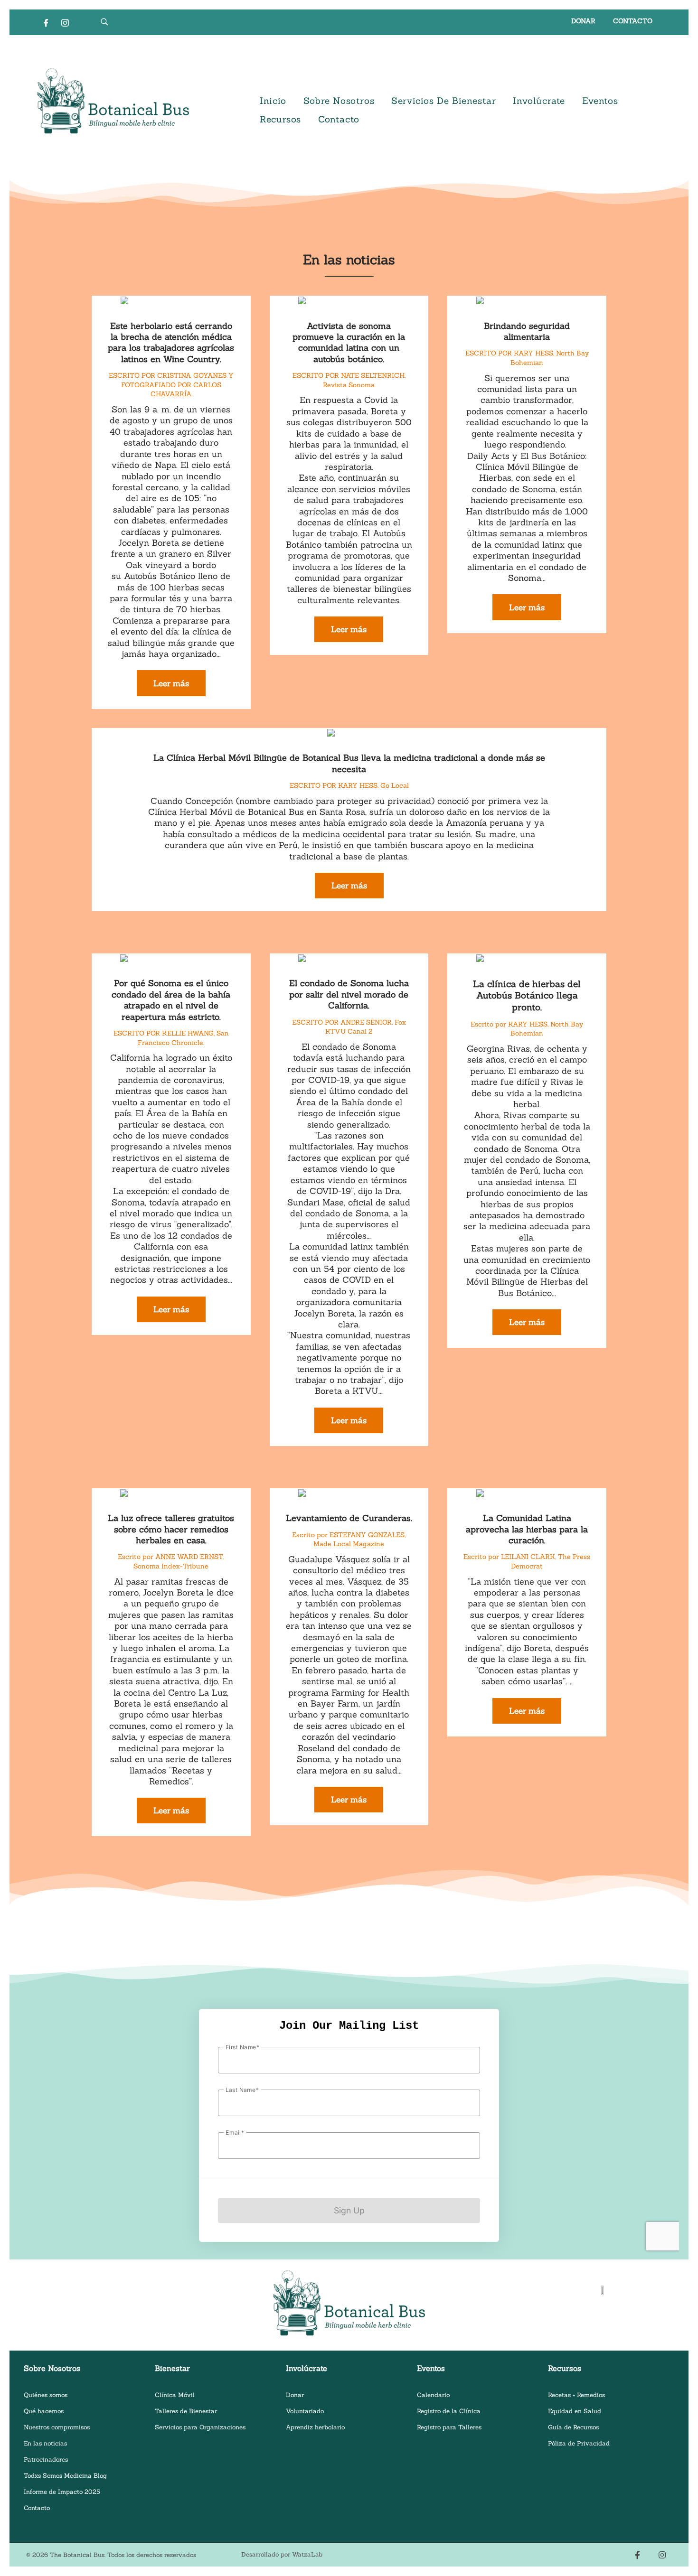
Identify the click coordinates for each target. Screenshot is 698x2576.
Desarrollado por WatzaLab (282, 2554)
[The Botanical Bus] (113, 101)
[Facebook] (46, 22)
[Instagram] (65, 22)
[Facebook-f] (637, 2555)
